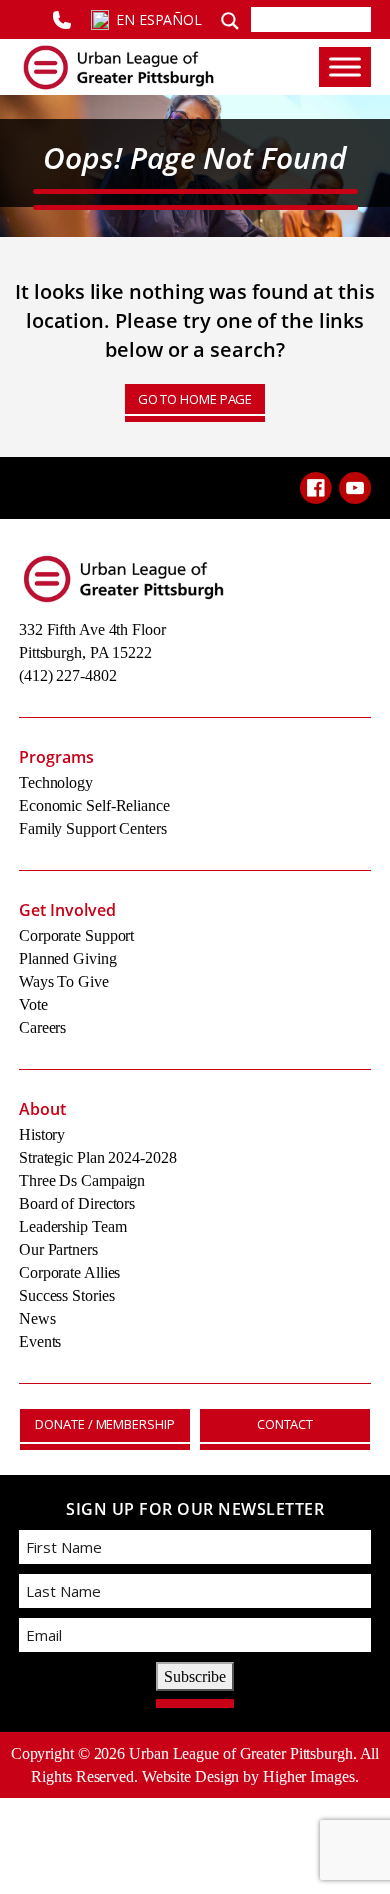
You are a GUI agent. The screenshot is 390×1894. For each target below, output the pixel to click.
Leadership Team (73, 1226)
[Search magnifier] (230, 19)
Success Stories (67, 1295)
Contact (285, 1424)
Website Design (191, 1776)
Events (40, 1341)
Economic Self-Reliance (94, 805)
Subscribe (195, 1676)
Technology (56, 782)
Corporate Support (76, 935)
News (37, 1318)
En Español (159, 19)
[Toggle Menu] (345, 66)
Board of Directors (77, 1203)
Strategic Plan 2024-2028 (98, 1157)
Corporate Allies (69, 1272)
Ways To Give (64, 981)
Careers (42, 1027)
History (42, 1134)
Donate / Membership (104, 1424)
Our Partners (58, 1249)
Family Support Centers (93, 828)
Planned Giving (68, 958)
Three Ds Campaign (82, 1180)
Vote (33, 1004)
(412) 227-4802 (68, 675)
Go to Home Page (195, 399)
